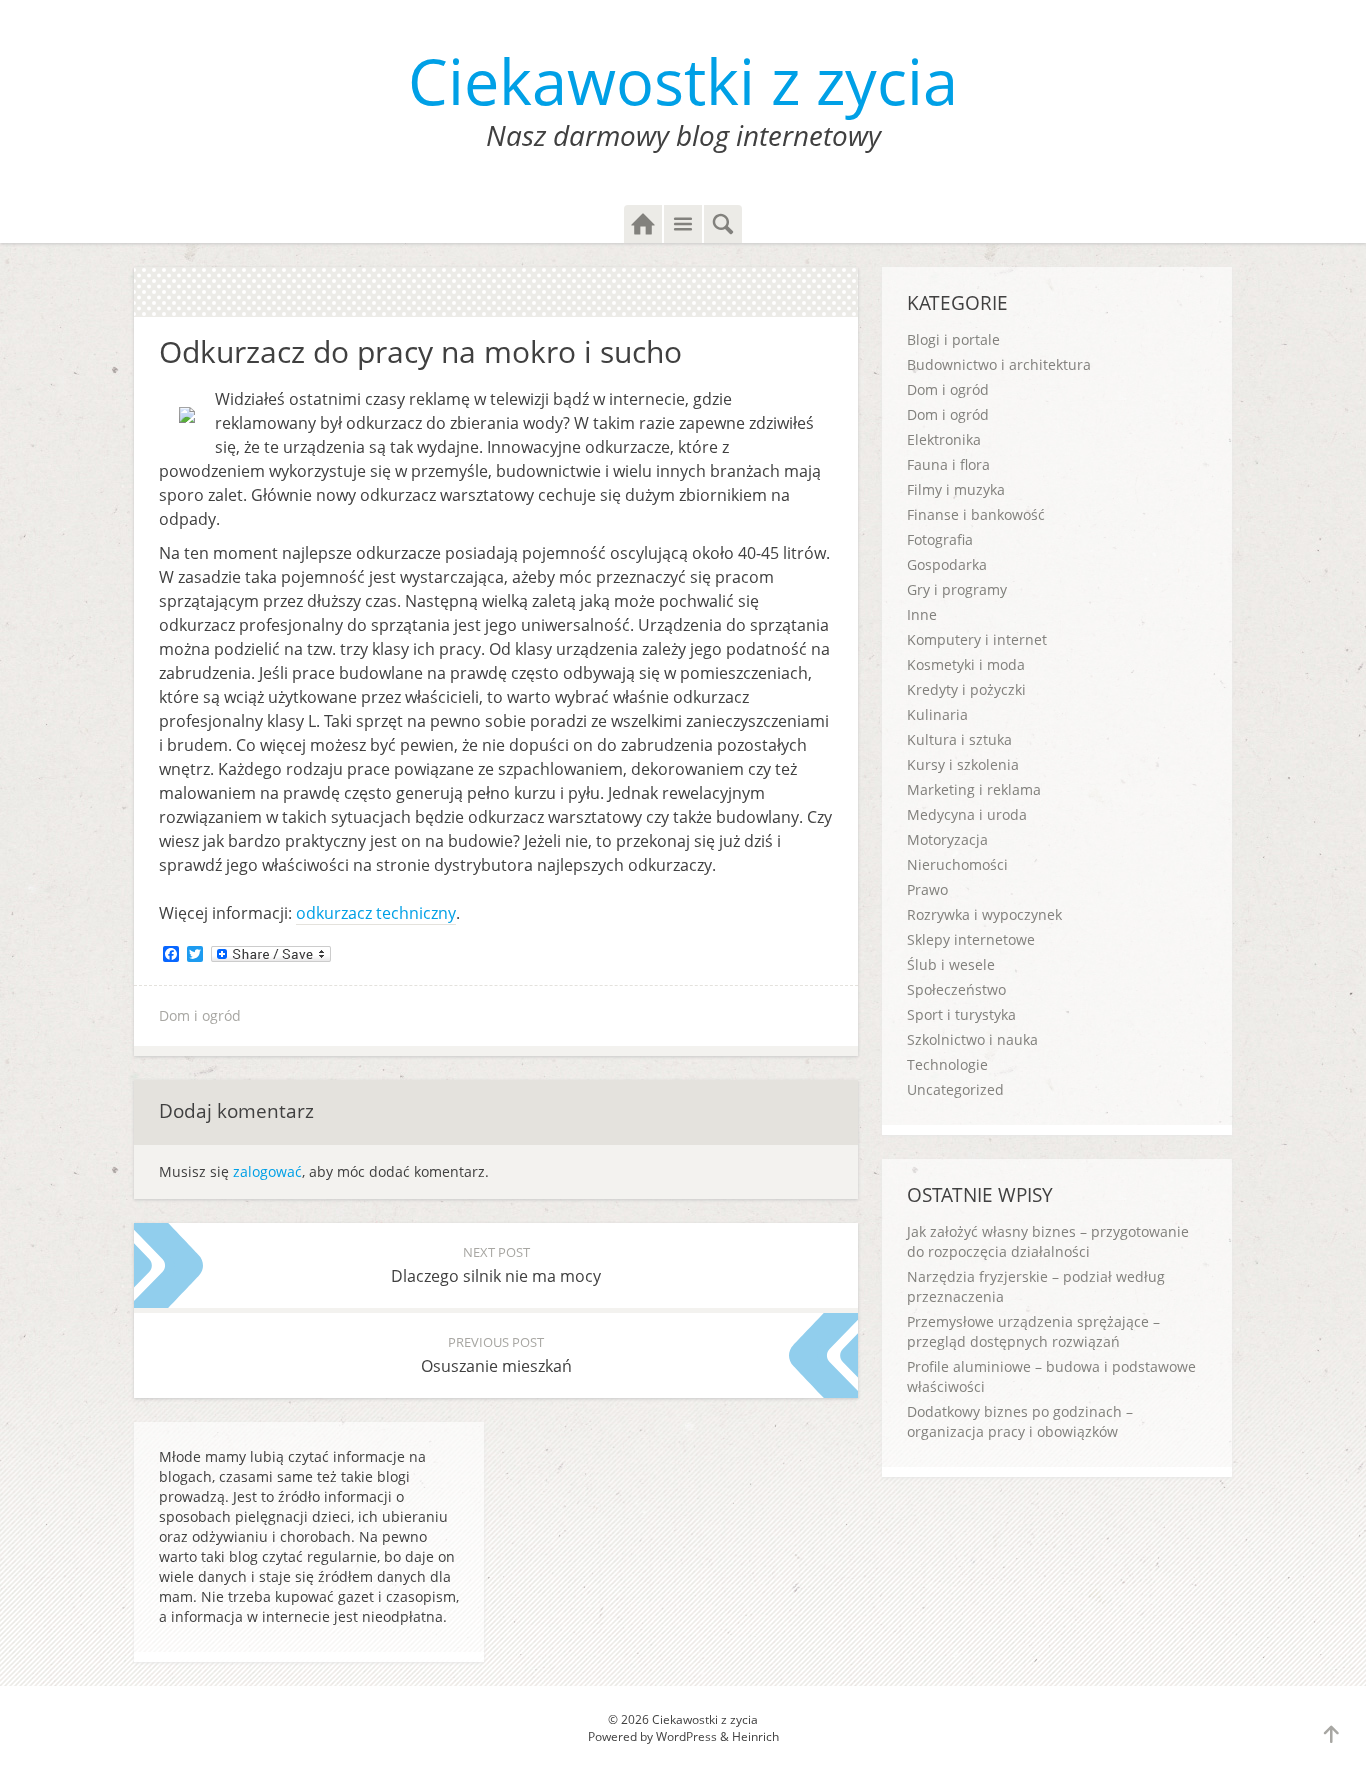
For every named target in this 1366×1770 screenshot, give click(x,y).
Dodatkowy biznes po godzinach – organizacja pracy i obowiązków (1020, 1421)
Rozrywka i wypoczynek (984, 914)
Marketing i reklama (974, 789)
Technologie (947, 1064)
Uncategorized (955, 1089)
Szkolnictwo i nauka (972, 1039)
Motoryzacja (947, 839)
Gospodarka (947, 564)
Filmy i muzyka (956, 489)
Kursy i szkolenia (963, 764)
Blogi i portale (953, 339)
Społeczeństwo (956, 989)
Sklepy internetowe (971, 939)
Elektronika (944, 439)
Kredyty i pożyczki (966, 689)
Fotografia (940, 539)
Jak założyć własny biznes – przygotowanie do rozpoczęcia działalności (1048, 1241)
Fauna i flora (948, 464)
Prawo (927, 889)
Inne (922, 614)
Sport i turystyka (961, 1014)
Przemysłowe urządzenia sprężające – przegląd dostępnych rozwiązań (1033, 1331)
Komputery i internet (977, 639)
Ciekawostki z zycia (683, 80)
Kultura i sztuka (959, 739)
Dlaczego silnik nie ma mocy (496, 1265)
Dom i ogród (200, 1015)
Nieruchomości (957, 864)
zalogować (267, 1171)
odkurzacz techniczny (376, 913)
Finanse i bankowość (976, 514)
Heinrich (755, 1736)
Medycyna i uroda (967, 814)
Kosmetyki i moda (966, 664)
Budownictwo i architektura (999, 364)
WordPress (686, 1736)
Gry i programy (957, 589)
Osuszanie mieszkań (496, 1355)
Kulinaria (937, 714)
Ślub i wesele (951, 964)
